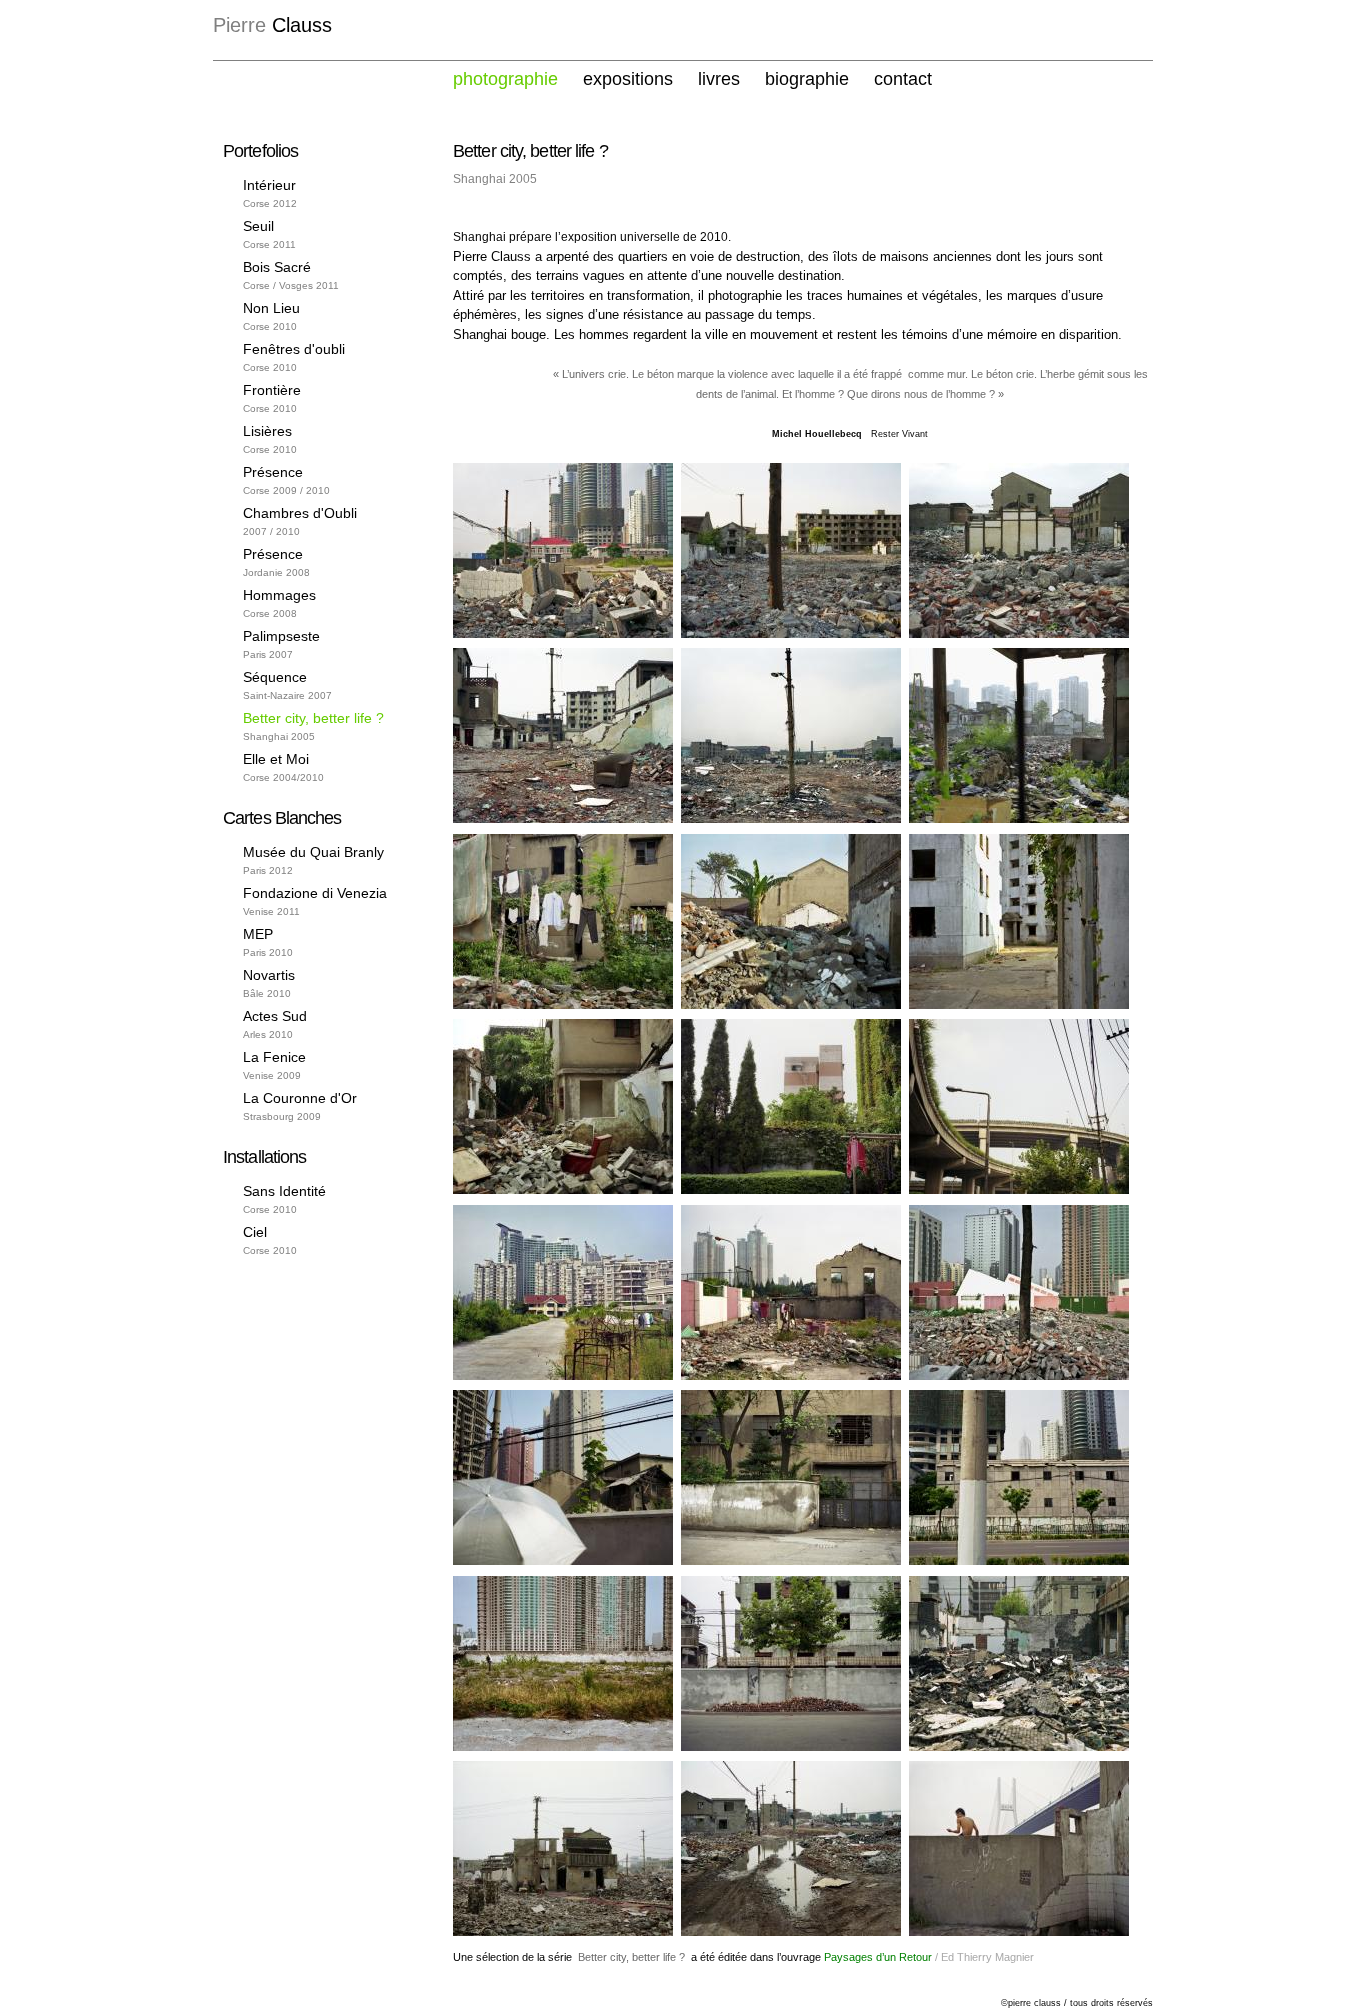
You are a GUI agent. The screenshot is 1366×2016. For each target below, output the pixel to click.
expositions (628, 79)
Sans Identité (284, 1191)
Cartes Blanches (282, 818)
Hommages (279, 595)
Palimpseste (281, 636)
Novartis (269, 975)
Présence (273, 472)
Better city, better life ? (313, 718)
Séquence (275, 677)
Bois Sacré (277, 267)
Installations (264, 1157)
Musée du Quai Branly (313, 852)
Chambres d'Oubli (300, 513)
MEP (258, 934)
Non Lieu (271, 308)
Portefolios (260, 151)
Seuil (258, 226)
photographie (505, 79)
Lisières (267, 431)
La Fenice (274, 1057)
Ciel (255, 1232)
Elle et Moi (276, 759)
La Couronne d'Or (300, 1098)
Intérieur (269, 185)
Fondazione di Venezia (315, 893)
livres (719, 79)
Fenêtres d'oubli (294, 349)
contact (903, 79)
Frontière (272, 390)
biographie (807, 79)
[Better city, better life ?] (563, 633)
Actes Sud (275, 1016)
